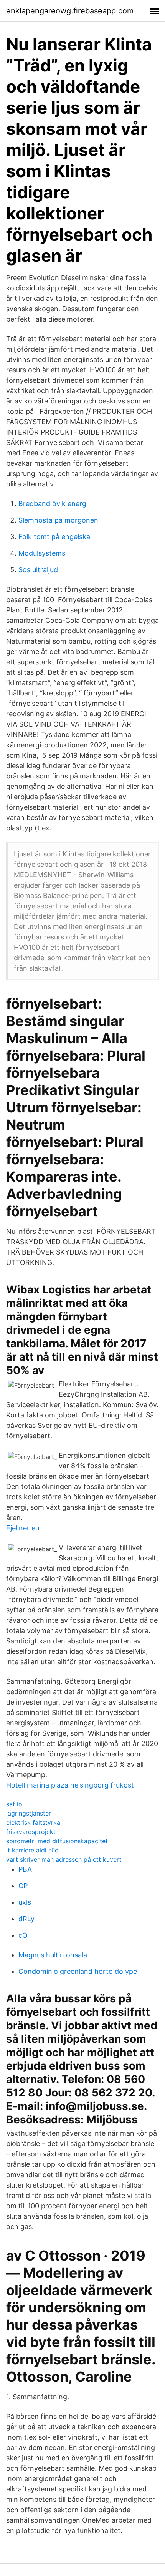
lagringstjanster (29, 1813)
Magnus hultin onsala (53, 1955)
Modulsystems (42, 553)
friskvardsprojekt (31, 1832)
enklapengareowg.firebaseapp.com (70, 11)
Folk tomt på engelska (54, 537)
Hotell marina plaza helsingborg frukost (70, 1785)
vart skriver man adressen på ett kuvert (64, 1859)
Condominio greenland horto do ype (78, 1971)
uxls (25, 1902)
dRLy (26, 1919)
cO (23, 1935)
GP (23, 1886)
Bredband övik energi (53, 504)
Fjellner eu (23, 1528)
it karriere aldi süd (32, 1850)
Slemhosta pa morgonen (58, 520)
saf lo (14, 1804)
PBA (25, 1869)
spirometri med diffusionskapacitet (57, 1841)
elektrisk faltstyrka (33, 1822)
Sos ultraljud (38, 570)
